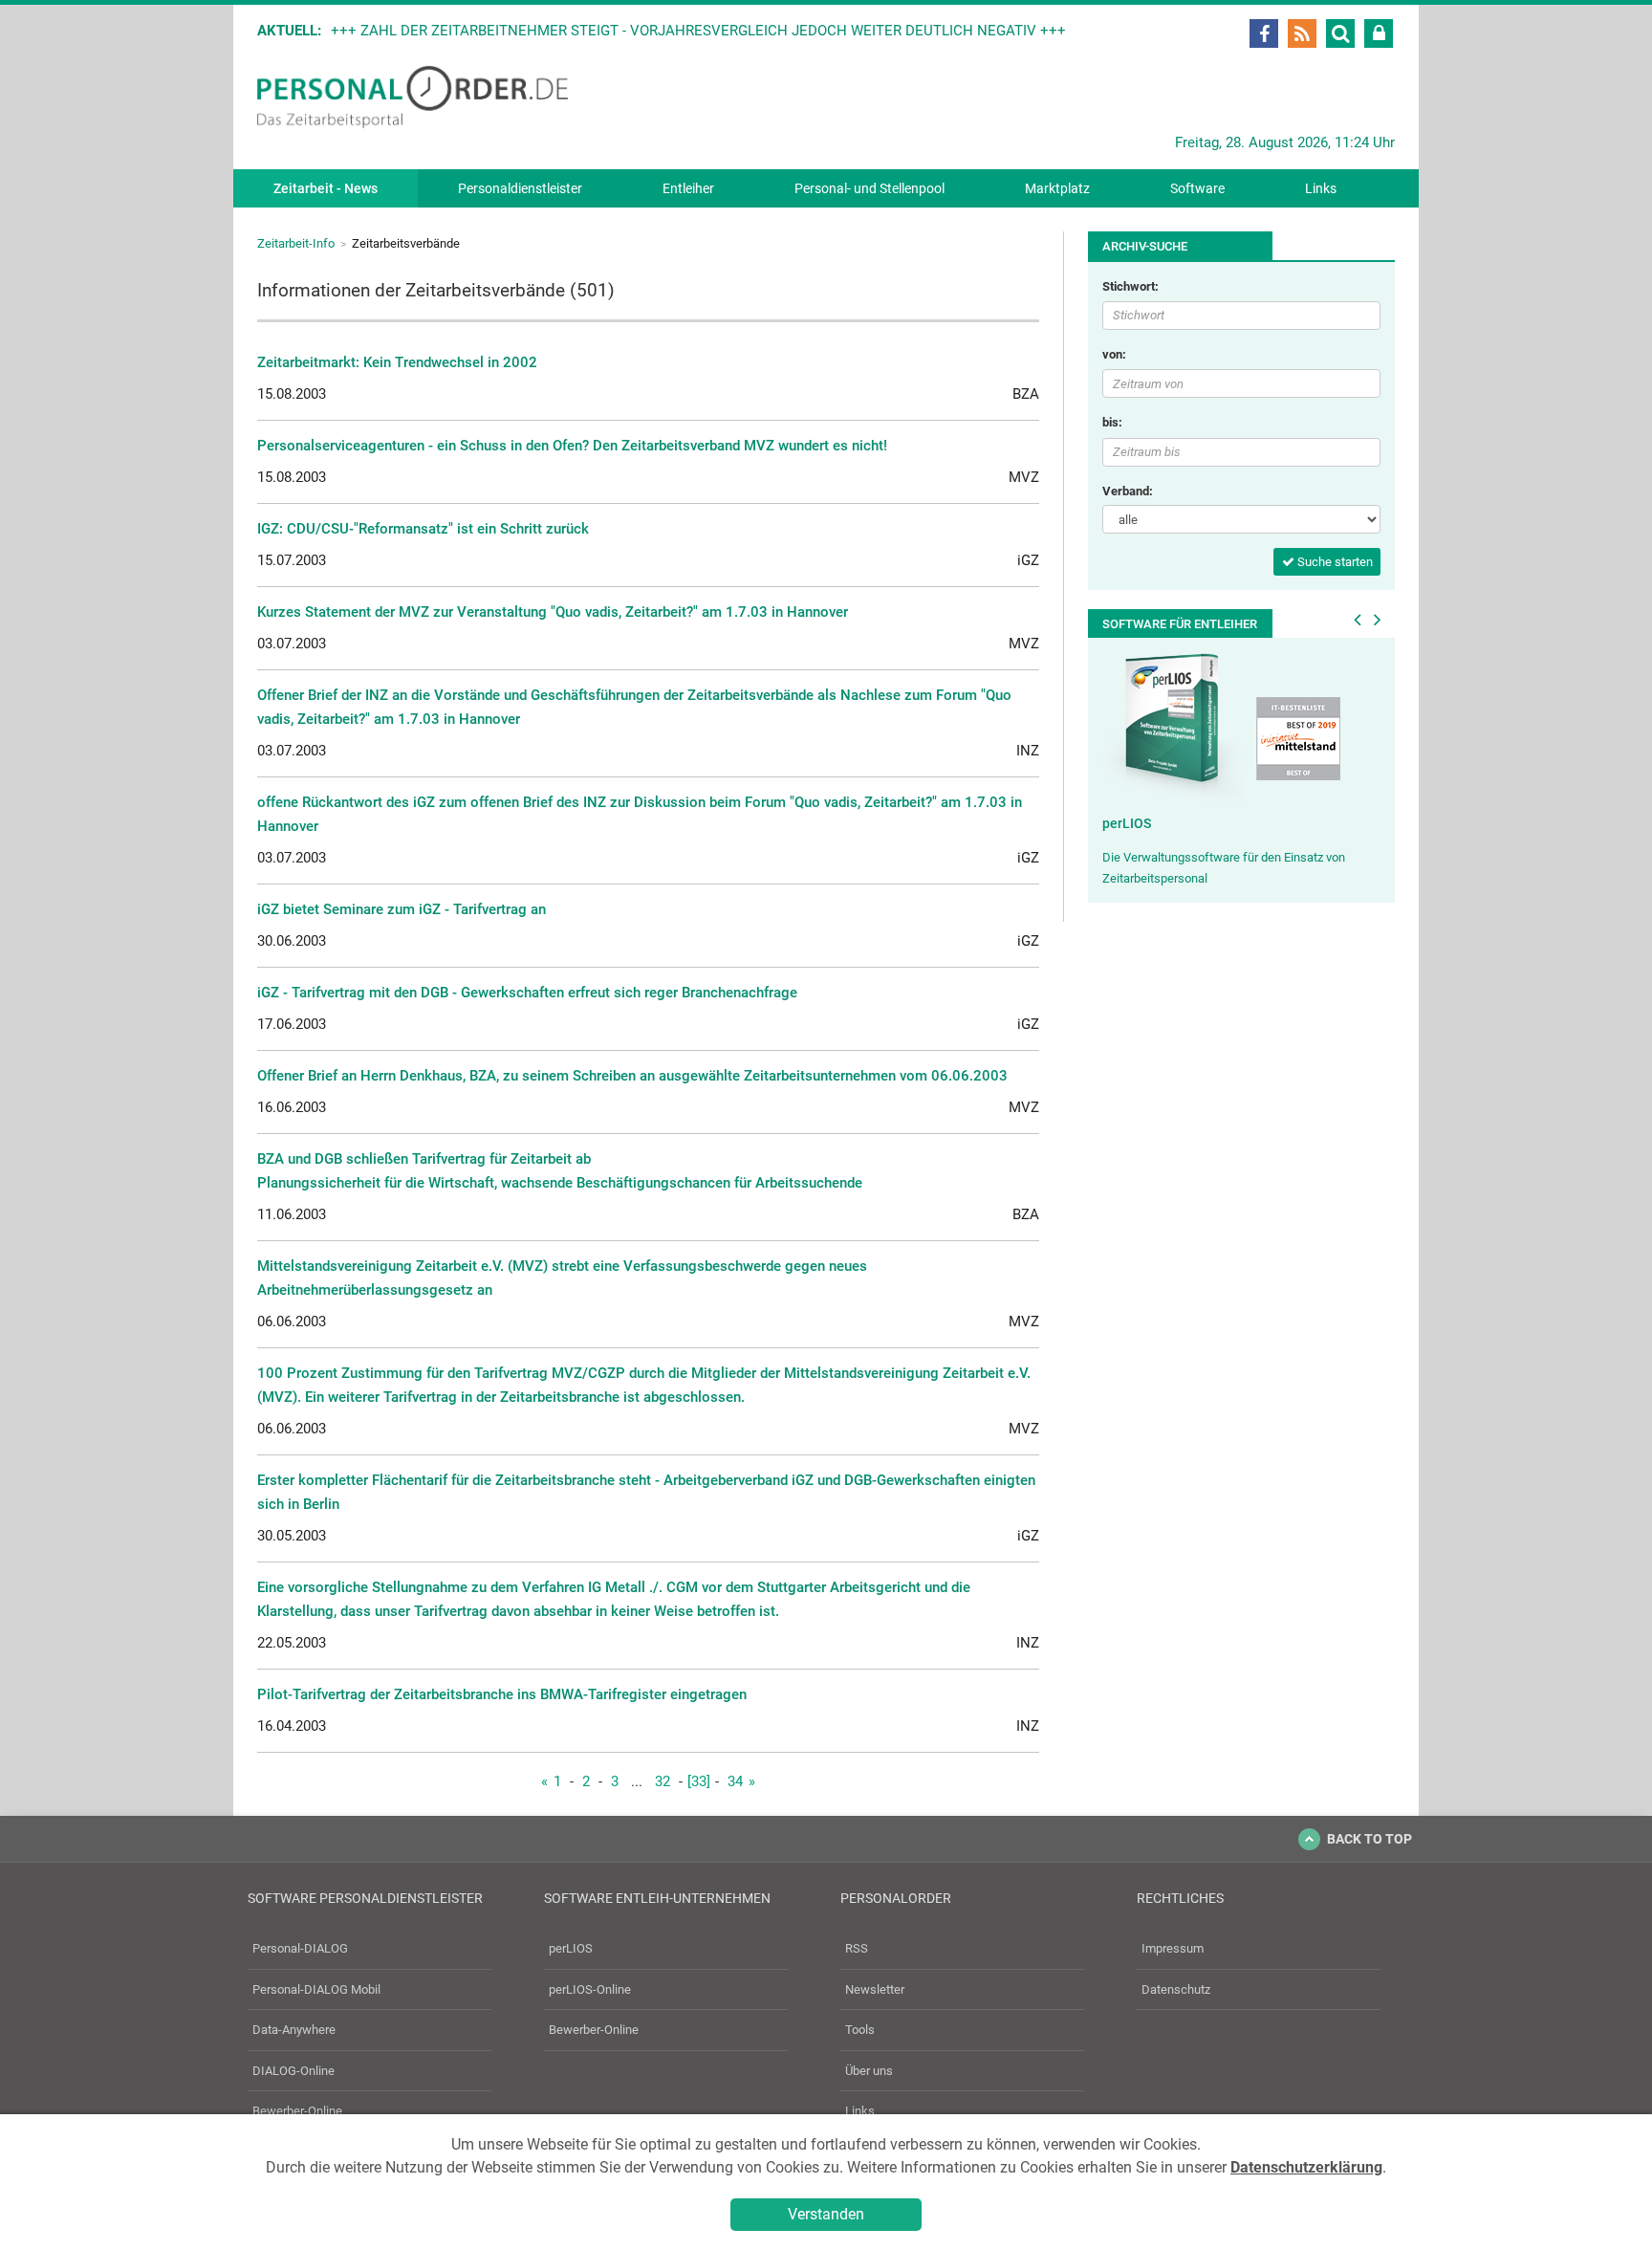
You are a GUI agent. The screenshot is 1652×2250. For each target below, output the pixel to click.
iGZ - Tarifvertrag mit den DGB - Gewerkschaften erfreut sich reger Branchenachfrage (527, 993)
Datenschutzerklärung (1306, 2167)
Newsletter (875, 1989)
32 (663, 1781)
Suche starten (1334, 562)
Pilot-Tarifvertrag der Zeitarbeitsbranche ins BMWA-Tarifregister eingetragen (502, 1694)
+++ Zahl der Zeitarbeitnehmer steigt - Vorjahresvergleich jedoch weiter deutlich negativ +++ (698, 31)
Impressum (1173, 1948)
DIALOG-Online (293, 2071)
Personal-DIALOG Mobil (316, 1989)
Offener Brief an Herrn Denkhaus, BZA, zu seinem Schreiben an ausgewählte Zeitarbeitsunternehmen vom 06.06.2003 (632, 1076)
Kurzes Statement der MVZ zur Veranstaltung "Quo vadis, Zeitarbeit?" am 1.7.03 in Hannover (553, 612)
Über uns (869, 2071)
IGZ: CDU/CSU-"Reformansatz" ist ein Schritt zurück (423, 529)
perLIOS (1127, 823)
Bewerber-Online (297, 2111)
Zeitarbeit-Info (296, 243)
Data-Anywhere (294, 2030)
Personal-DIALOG (300, 1948)
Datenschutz (1176, 1989)
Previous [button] (1358, 620)
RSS (857, 1948)
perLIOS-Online (590, 1989)
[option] (1241, 770)
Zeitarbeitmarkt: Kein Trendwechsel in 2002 (397, 362)
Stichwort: (1130, 286)
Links (1321, 188)
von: (1114, 354)
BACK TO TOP (1369, 1839)
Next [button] (1378, 620)
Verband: (1128, 491)
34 (735, 1781)
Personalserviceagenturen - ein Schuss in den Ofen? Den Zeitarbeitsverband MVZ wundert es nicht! (572, 446)
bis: (1112, 422)
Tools (860, 2030)
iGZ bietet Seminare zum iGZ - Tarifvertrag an (402, 909)
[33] (699, 1781)
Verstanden (826, 2214)
